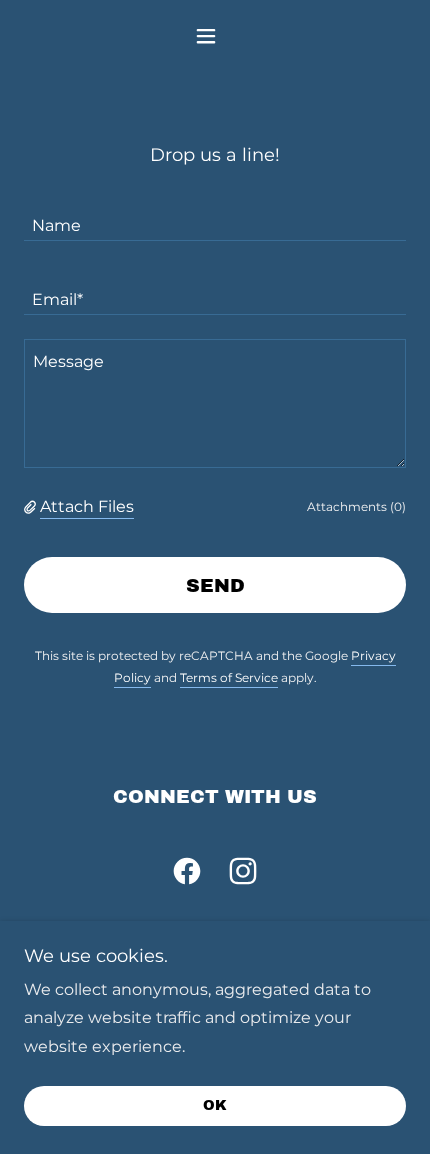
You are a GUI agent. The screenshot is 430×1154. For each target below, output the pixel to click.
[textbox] (215, 216)
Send (215, 585)
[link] (187, 875)
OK (215, 1106)
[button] (214, 36)
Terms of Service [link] (229, 677)
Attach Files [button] (87, 506)
